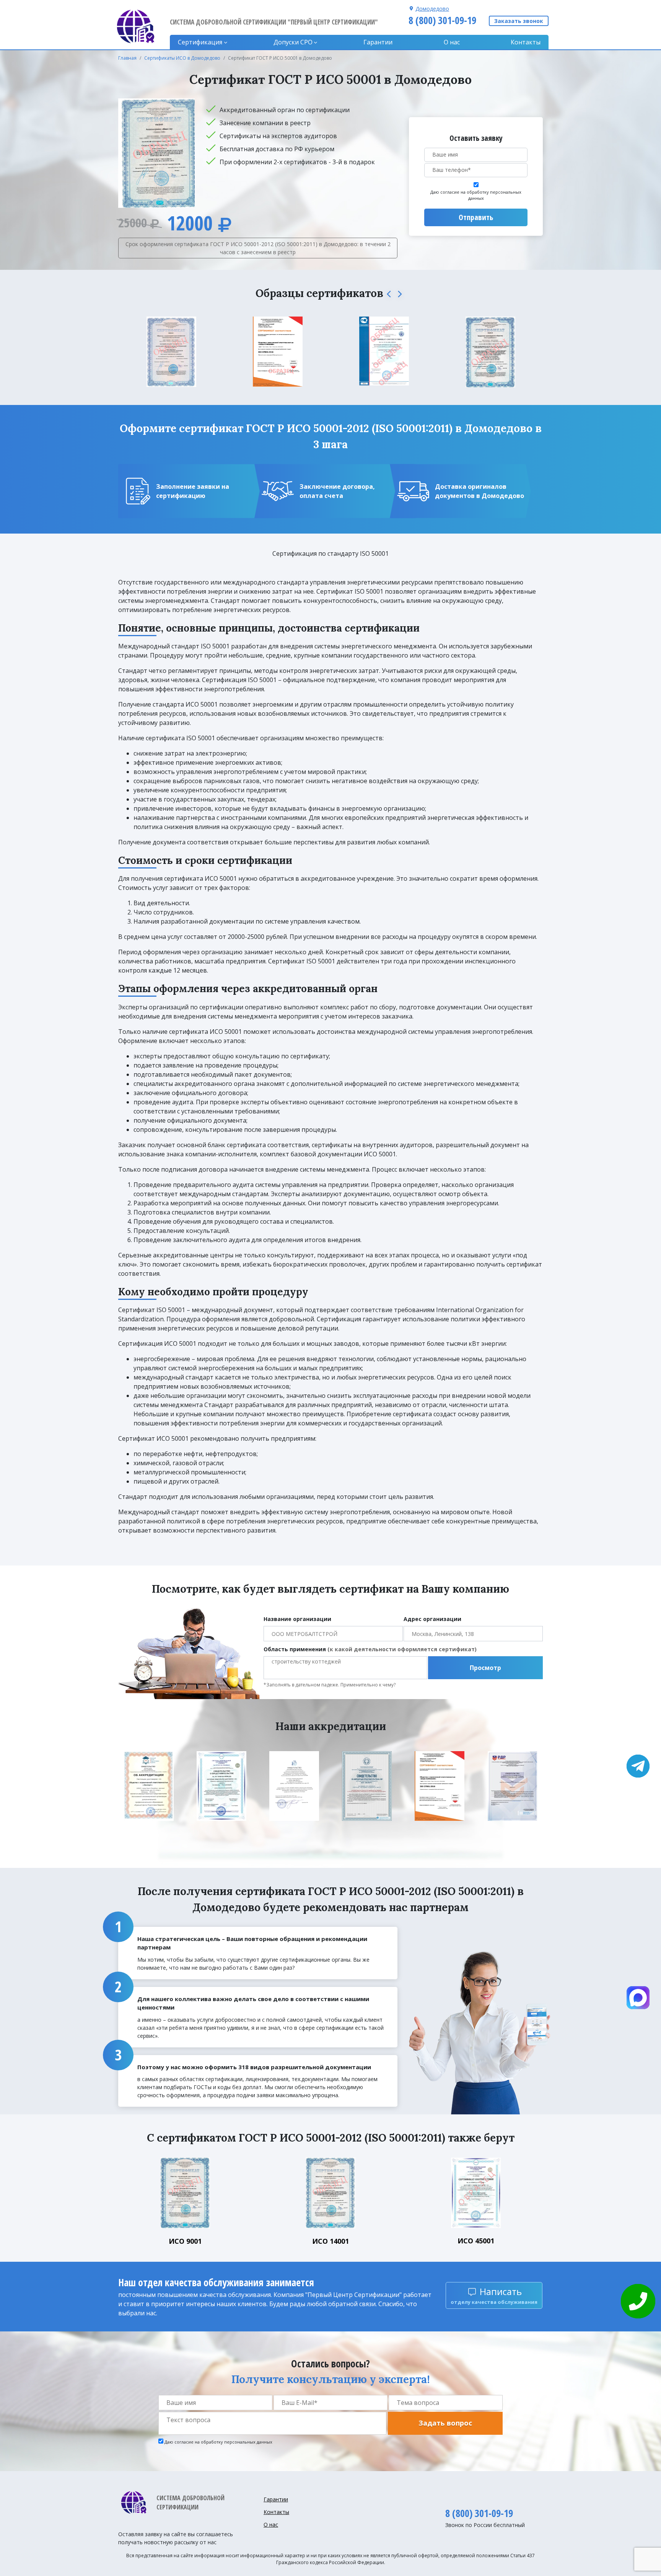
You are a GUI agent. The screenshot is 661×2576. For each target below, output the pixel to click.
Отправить (476, 217)
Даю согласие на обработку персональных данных (476, 195)
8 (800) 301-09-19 (442, 20)
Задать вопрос (445, 2423)
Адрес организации (432, 1619)
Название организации (297, 1619)
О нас (452, 42)
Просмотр (485, 1668)
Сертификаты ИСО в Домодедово (182, 58)
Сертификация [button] (200, 42)
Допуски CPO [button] (293, 42)
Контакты (526, 42)
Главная (127, 58)
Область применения (370, 1649)
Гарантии (378, 42)
